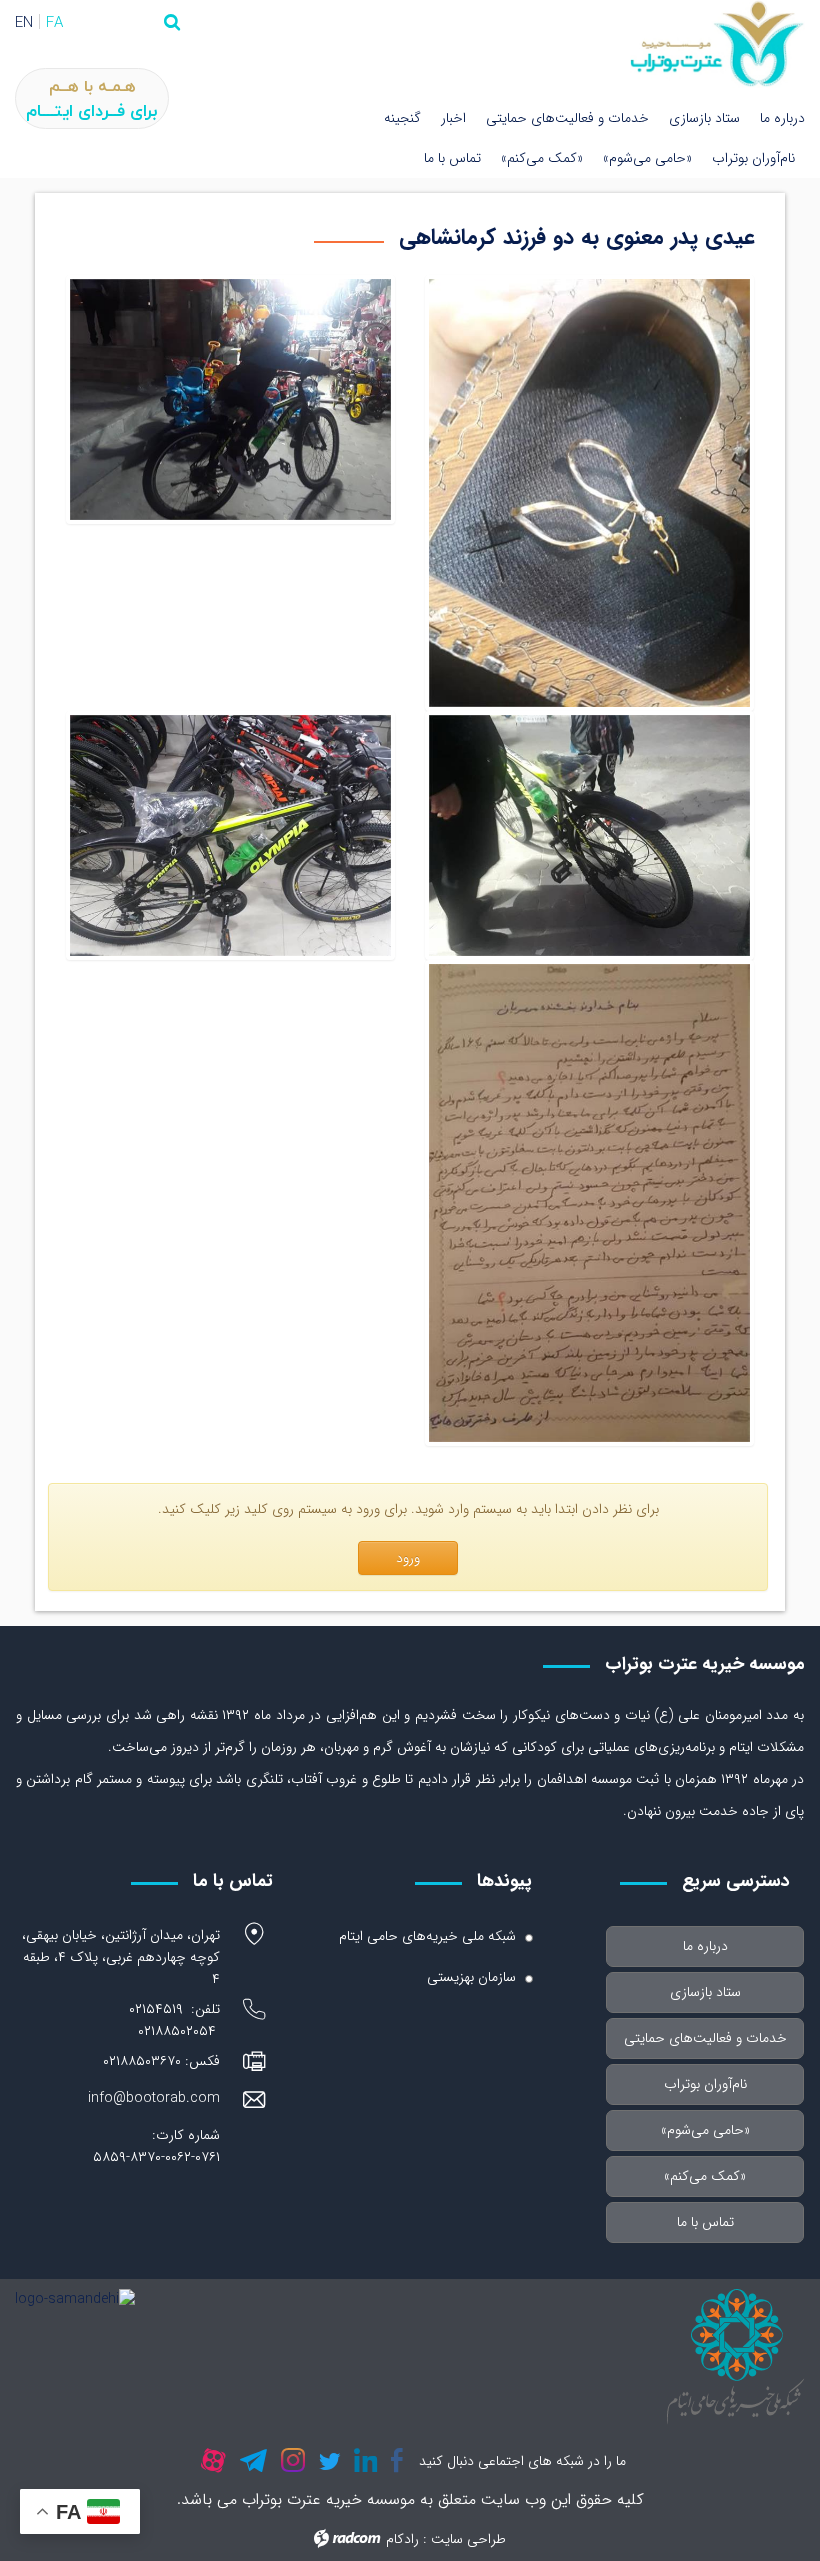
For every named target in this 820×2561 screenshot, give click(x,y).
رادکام (402, 2539)
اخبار (453, 118)
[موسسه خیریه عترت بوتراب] (717, 44)
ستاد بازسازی (704, 118)
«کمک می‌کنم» (542, 158)
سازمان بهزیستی (471, 1977)
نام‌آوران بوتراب (753, 158)
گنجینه (402, 118)
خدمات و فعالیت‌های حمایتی (567, 118)
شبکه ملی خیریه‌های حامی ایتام (427, 1936)
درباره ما (782, 118)
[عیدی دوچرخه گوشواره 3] (230, 493)
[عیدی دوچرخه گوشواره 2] (589, 835)
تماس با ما (452, 158)
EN (24, 23)
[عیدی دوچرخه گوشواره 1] (230, 835)
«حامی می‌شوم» (647, 158)
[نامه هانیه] (589, 1203)
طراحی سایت (468, 2539)
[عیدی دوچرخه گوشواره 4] (589, 493)
